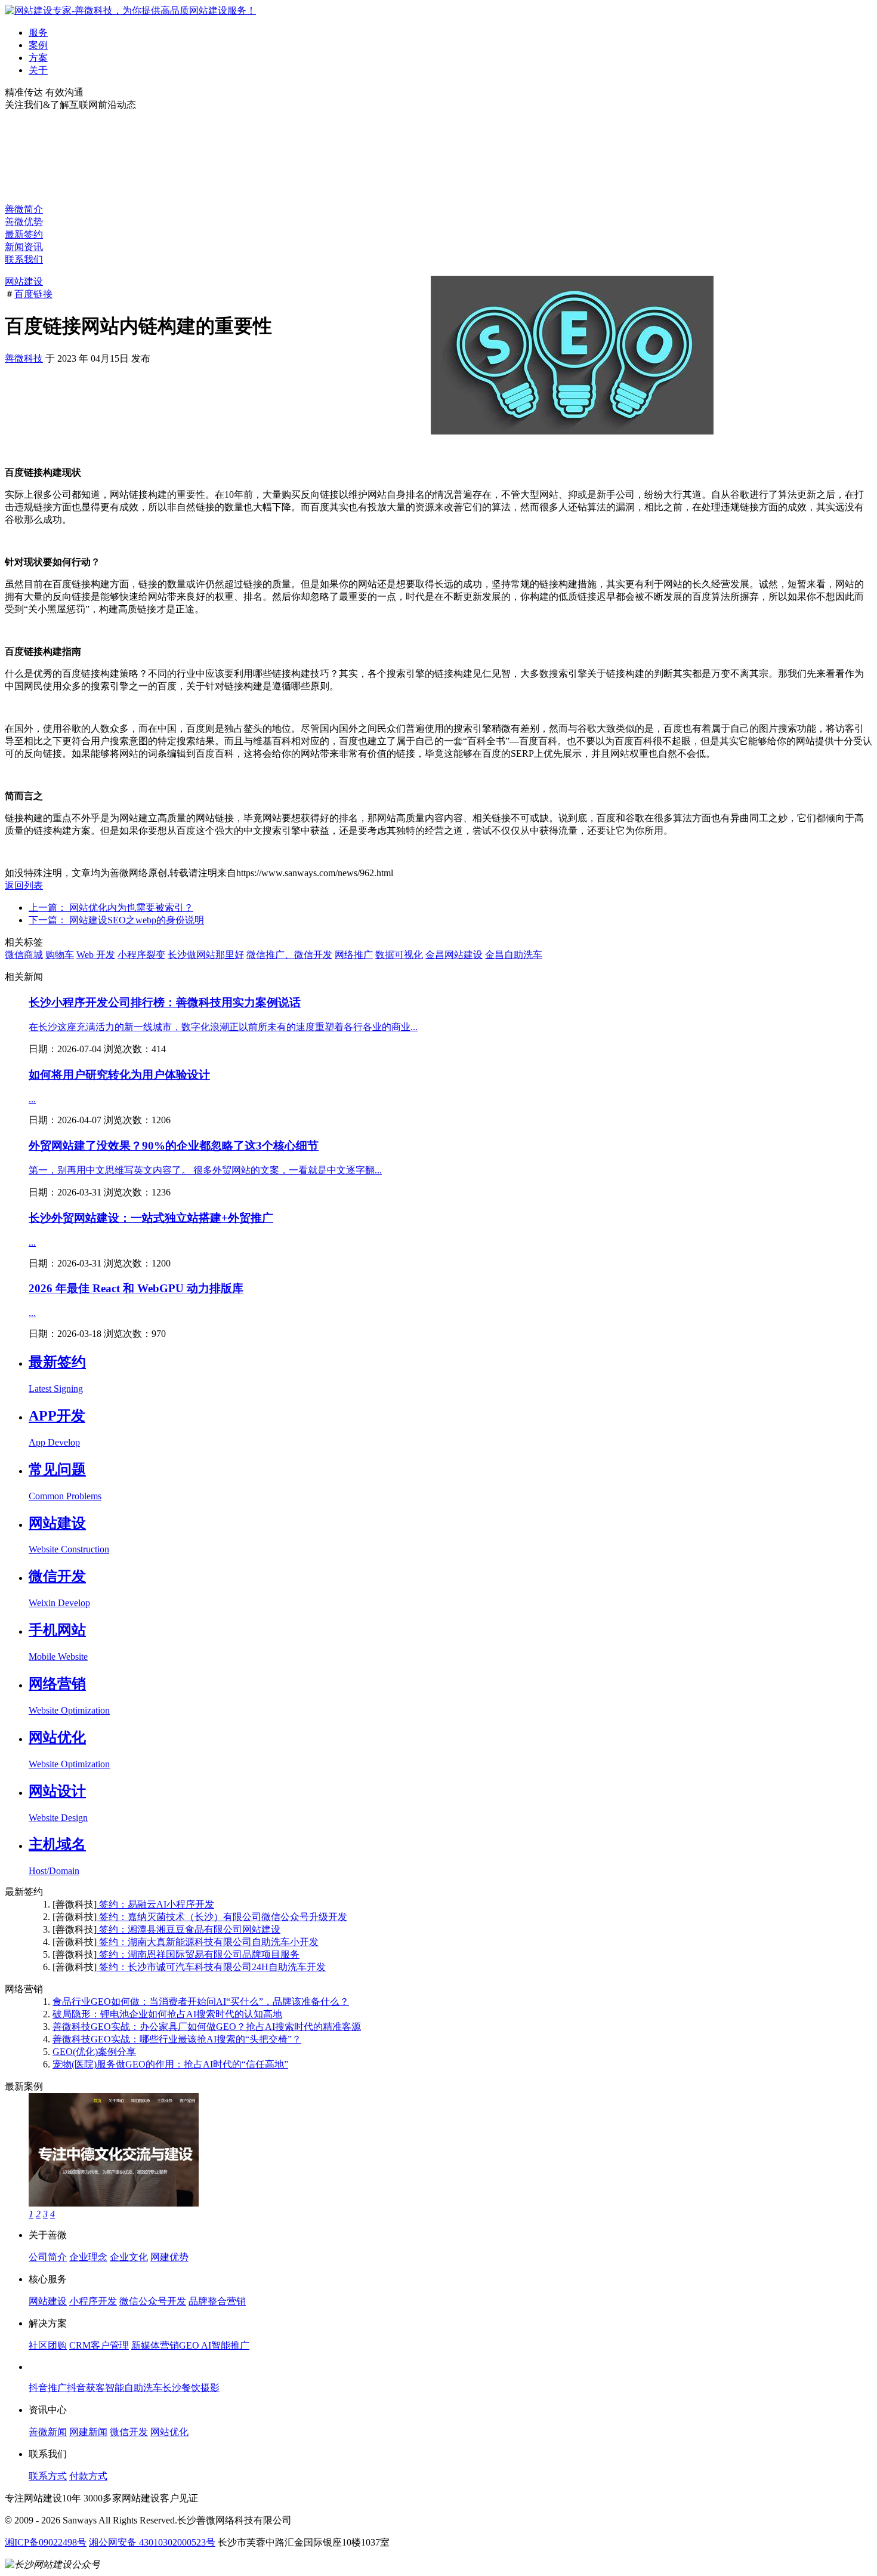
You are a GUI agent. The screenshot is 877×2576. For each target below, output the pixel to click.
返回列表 (24, 885)
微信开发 (129, 2432)
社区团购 (48, 2345)
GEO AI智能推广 (214, 2345)
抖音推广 (48, 2388)
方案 (38, 58)
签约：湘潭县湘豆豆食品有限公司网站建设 (189, 1929)
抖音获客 (86, 2388)
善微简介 (24, 209)
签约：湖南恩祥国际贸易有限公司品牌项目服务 (198, 1954)
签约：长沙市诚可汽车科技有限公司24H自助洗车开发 (211, 1967)
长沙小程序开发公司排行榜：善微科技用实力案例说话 (165, 1002)
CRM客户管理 (99, 2345)
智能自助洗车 (134, 2388)
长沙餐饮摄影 (191, 2388)
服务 (38, 33)
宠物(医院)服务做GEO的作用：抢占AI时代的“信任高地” (170, 2064)
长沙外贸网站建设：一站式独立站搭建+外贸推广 (151, 1218)
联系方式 (48, 2476)
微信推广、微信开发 (289, 955)
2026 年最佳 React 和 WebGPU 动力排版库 (136, 1288)
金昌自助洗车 (514, 955)
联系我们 (24, 259)
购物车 (60, 955)
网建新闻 (88, 2432)
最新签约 (24, 234)
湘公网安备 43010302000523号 (152, 2542)
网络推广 (354, 955)
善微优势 (24, 222)
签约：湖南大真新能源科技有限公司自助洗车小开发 (208, 1942)
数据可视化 (399, 955)
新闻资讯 (24, 247)
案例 (38, 45)
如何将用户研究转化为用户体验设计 (119, 1075)
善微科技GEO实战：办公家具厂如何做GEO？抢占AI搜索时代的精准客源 (207, 2027)
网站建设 (24, 281)
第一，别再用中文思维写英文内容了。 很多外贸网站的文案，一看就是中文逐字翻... (205, 1170)
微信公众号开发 (153, 2301)
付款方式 (88, 2476)
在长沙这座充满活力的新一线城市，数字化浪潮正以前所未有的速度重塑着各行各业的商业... (223, 1027)
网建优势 (169, 2257)
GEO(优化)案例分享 (94, 2052)
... (32, 1099)
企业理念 (88, 2257)
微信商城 (24, 955)
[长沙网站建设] (130, 10)
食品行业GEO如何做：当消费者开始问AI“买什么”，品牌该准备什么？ (201, 2002)
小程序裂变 (141, 955)
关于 (38, 70)
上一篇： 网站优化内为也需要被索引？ (111, 908)
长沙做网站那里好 (206, 955)
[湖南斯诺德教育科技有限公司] (114, 2203)
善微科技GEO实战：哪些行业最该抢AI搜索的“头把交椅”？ (177, 2039)
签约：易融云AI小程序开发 (155, 1904)
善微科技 (24, 358)
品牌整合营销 (217, 2301)
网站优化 (169, 2432)
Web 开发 (96, 955)
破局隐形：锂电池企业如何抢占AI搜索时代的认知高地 (167, 2014)
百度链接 (33, 294)
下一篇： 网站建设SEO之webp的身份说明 (116, 920)
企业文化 (129, 2257)
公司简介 (48, 2257)
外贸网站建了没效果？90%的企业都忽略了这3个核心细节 (174, 1146)
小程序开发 (93, 2301)
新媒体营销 (155, 2345)
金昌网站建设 (454, 955)
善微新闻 (48, 2432)
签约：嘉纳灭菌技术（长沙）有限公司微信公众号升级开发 (222, 1917)
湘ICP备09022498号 (46, 2542)
